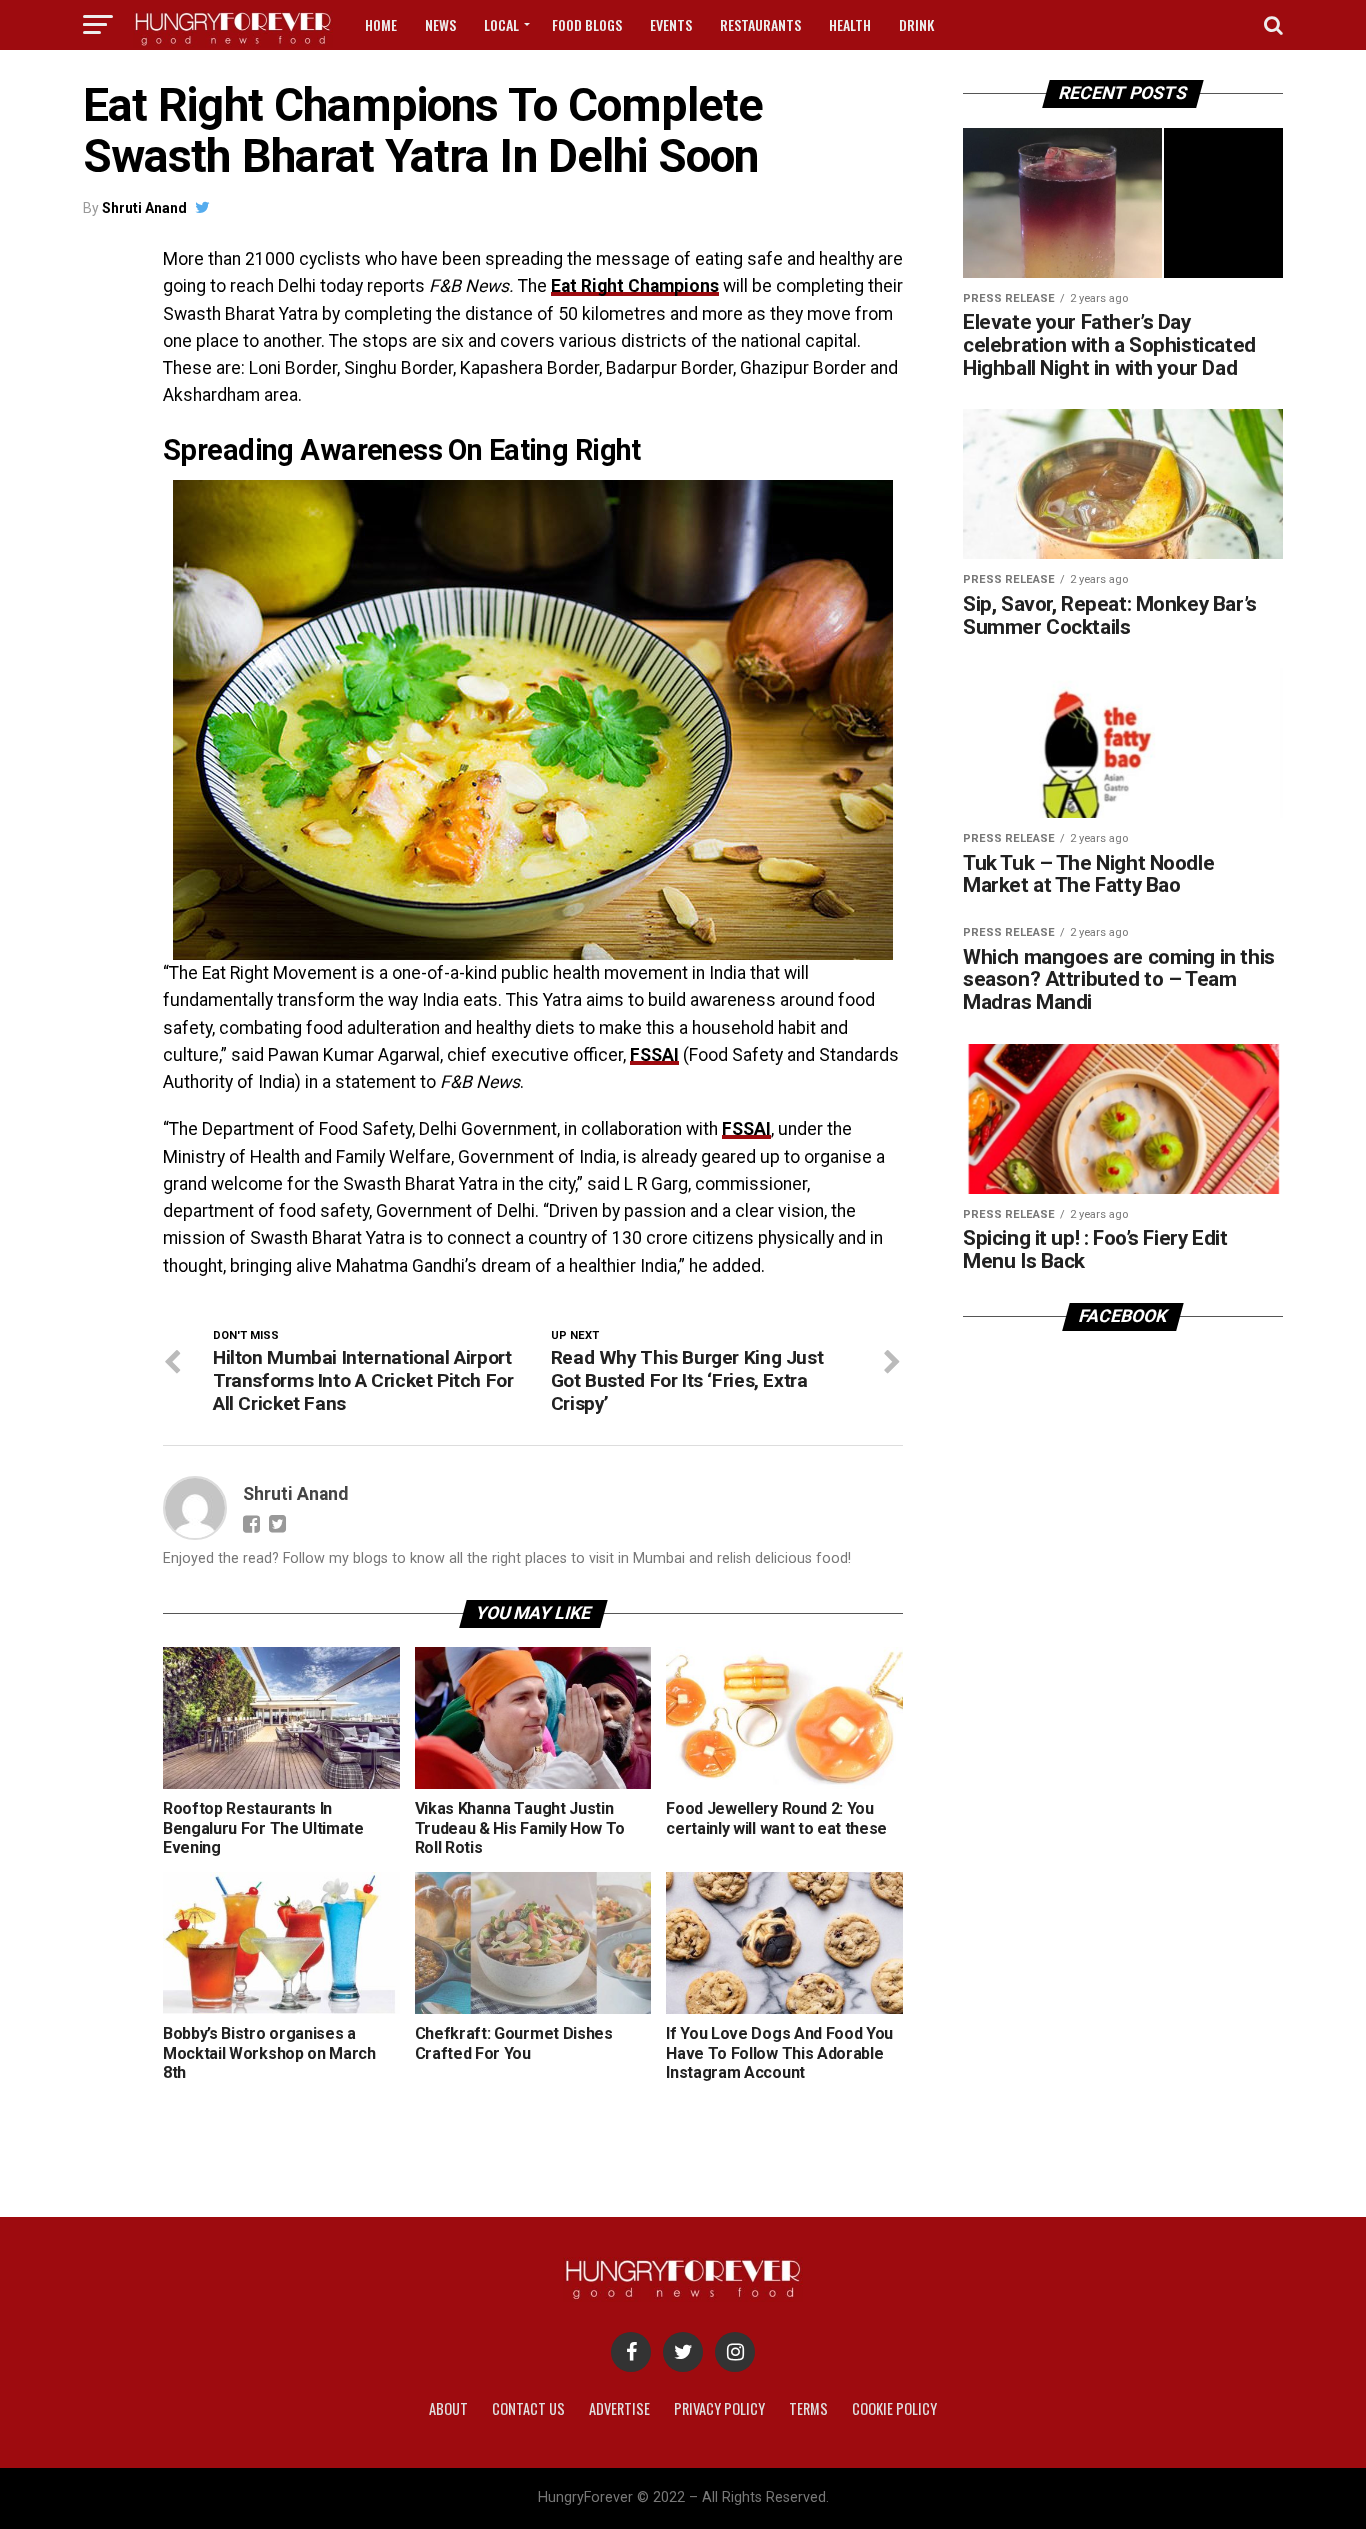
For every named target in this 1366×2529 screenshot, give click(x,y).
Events (671, 24)
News (440, 24)
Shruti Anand (144, 208)
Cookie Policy (894, 2408)
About (448, 2408)
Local (501, 24)
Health (850, 24)
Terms (808, 2408)
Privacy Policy (719, 2408)
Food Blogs (587, 24)
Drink (916, 24)
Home (381, 24)
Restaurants (760, 24)
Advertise (619, 2408)
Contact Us (528, 2408)
